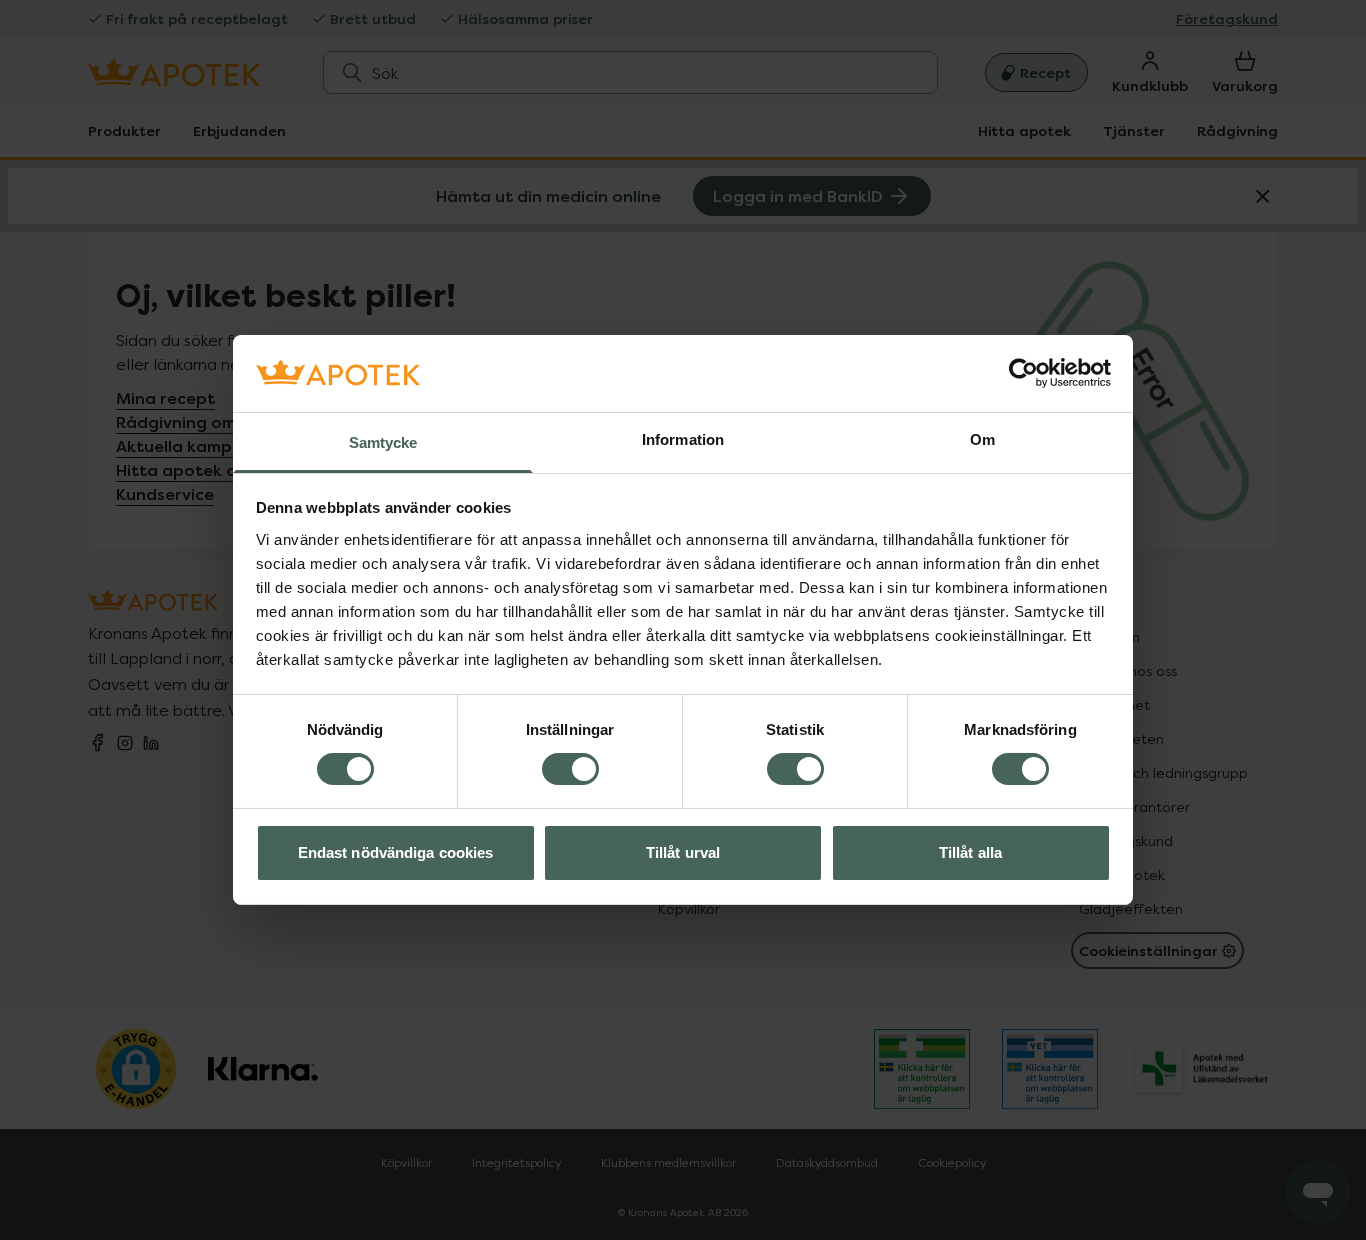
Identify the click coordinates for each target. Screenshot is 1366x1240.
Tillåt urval (683, 852)
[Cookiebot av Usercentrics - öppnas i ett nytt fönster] (1023, 373)
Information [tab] (683, 439)
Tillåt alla (970, 852)
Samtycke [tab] (383, 442)
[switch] (570, 769)
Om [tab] (982, 439)
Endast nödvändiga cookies (396, 852)
